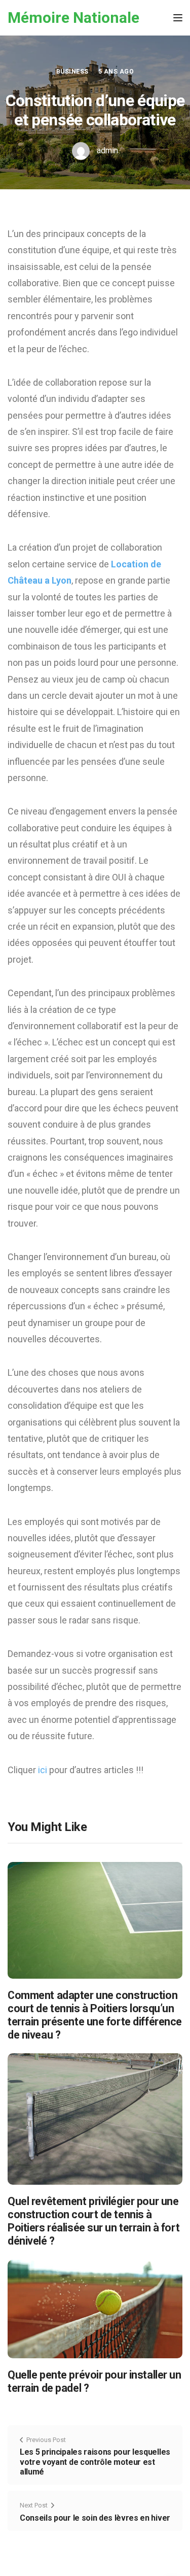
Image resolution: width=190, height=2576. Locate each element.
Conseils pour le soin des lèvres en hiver (95, 2518)
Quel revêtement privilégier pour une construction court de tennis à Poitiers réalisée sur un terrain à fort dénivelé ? (93, 2221)
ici (44, 1770)
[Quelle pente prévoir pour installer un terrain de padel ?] (95, 2308)
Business (72, 72)
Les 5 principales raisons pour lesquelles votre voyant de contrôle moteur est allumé (95, 2462)
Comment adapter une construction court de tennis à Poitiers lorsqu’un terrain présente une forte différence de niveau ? (95, 2015)
